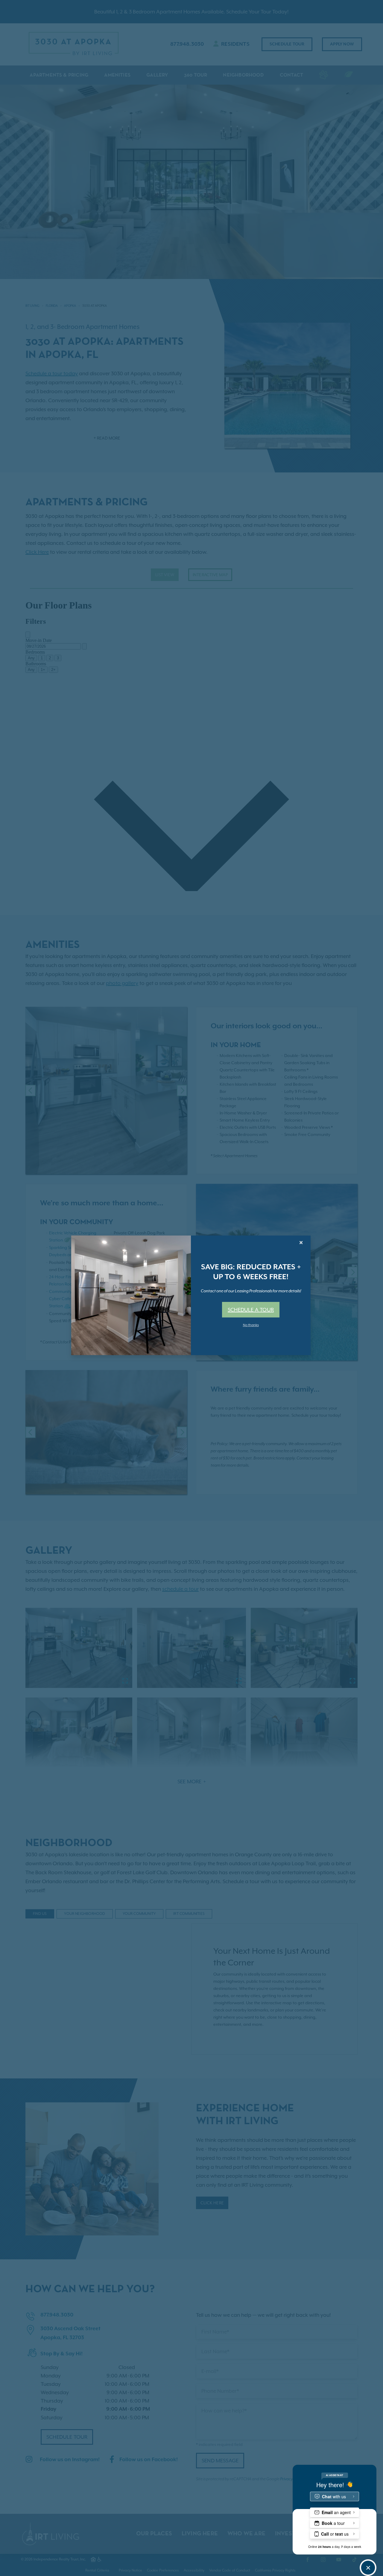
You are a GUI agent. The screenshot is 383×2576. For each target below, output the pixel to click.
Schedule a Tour (251, 1310)
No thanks (251, 1325)
